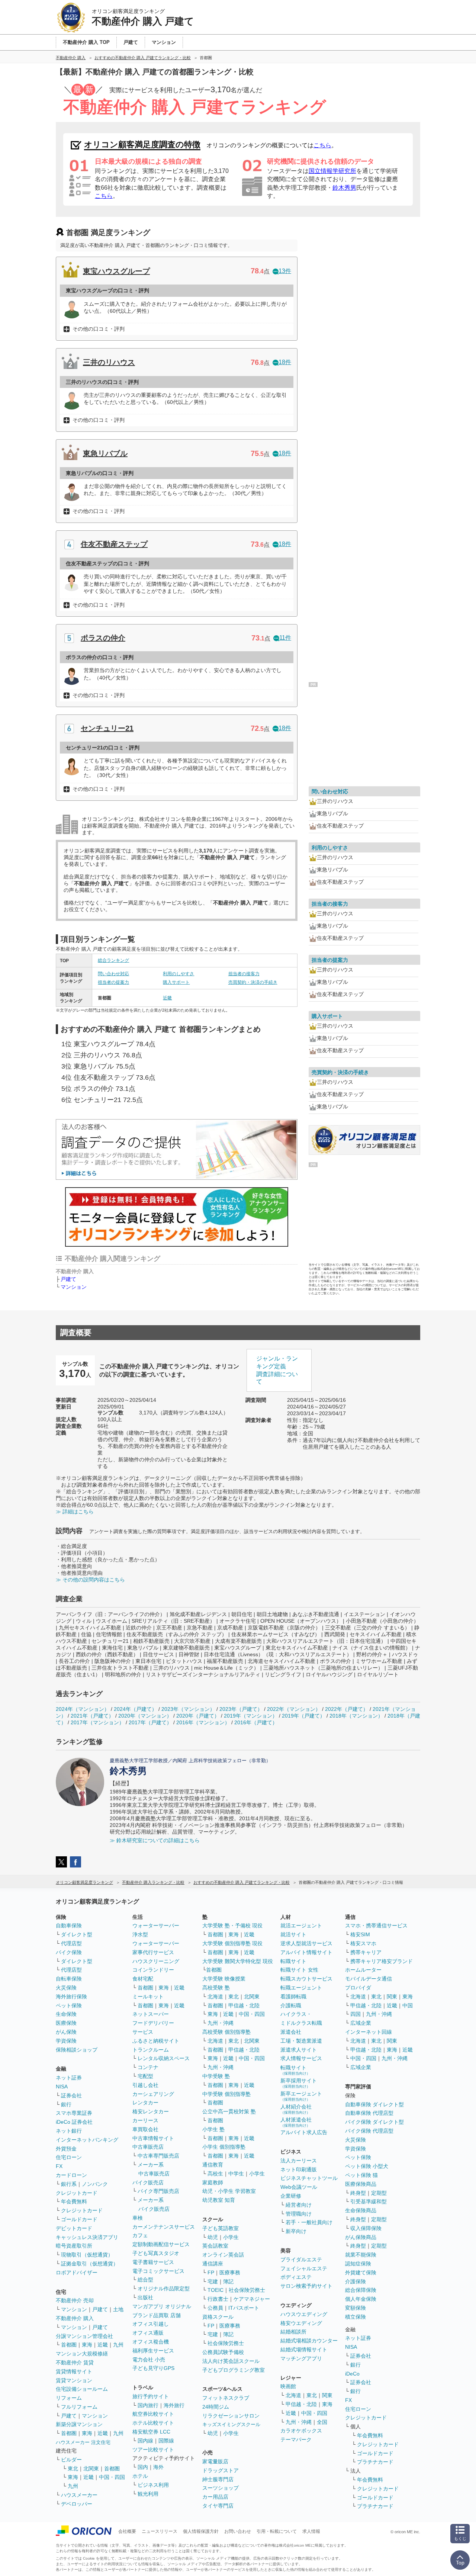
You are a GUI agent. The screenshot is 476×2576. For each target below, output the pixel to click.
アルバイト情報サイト (306, 1952)
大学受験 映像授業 (224, 1979)
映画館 (288, 2386)
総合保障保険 (361, 2290)
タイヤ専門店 (218, 2506)
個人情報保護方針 (201, 2531)
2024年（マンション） (83, 1709)
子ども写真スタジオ (156, 2253)
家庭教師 (213, 2182)
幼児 (213, 2237)
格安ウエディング (301, 2323)
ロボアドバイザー (77, 2273)
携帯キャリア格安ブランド (382, 1961)
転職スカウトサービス (306, 1979)
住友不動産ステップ (114, 544)
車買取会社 (145, 2129)
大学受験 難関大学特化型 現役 (238, 1961)
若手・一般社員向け (309, 2222)
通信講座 (213, 2264)
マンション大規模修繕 (82, 2354)
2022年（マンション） (294, 1709)
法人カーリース (299, 2161)
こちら (322, 145)
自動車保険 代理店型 (369, 2113)
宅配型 (145, 2076)
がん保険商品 (361, 2237)
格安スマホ (363, 1943)
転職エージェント (301, 1988)
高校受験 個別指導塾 (226, 2032)
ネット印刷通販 (299, 2169)
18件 (285, 362)
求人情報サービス (301, 2058)
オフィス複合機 (151, 2342)
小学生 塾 (213, 2129)
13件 (285, 271)
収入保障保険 (366, 2228)
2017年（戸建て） (150, 1722)
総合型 (145, 2280)
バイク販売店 (148, 2182)
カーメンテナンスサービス (164, 2227)
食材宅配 (143, 1979)
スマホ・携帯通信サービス (376, 1925)
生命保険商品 (361, 2210)
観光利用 (148, 2494)
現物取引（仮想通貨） (87, 2255)
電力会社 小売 (149, 2360)
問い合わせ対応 (113, 974)
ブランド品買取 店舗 (157, 2315)
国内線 (145, 2441)
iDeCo (352, 2374)
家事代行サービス (153, 1952)
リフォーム (69, 2398)
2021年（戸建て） (92, 1716)
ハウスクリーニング (156, 1961)
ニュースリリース (160, 2531)
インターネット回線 (369, 2032)
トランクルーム (151, 2050)
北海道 (215, 1997)
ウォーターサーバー (156, 1925)
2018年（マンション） (356, 1716)
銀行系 (69, 2184)
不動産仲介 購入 (75, 2318)
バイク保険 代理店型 (369, 2131)
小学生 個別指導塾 (224, 2147)
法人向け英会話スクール (231, 2361)
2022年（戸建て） (347, 1709)
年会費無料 (74, 2201)
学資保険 (66, 2041)
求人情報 (311, 2531)
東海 (87, 2345)
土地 (118, 2309)
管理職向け (299, 2214)
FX (59, 2166)
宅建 (213, 2281)
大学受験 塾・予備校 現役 (232, 1925)
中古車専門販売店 (158, 2156)
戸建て (68, 1279)
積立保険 (356, 2317)
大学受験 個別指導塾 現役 (232, 1943)
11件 (285, 638)
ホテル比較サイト (153, 2423)
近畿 (167, 998)
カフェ (140, 2235)
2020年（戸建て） (198, 1716)
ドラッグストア (221, 2470)
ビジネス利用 (153, 2485)
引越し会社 (145, 2085)
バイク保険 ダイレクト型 (374, 2122)
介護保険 (356, 2281)
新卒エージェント (301, 2096)
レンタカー (145, 2103)
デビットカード (74, 2228)
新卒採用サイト (299, 2083)
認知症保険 (358, 2264)
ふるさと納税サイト (156, 2041)
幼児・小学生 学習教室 (229, 2191)
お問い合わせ (238, 2531)
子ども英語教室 (221, 2228)
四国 (356, 2014)
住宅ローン (69, 2157)
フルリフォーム (79, 2407)
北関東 (91, 2469)
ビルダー (71, 2460)
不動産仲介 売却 (75, 2300)
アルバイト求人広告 (304, 2132)
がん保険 (66, 2032)
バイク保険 (69, 1952)
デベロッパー (77, 2504)
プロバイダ (358, 1988)
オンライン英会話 (223, 2255)
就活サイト (293, 1934)
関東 (327, 2395)
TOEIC (216, 2290)
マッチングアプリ (301, 2358)
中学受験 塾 (216, 2076)
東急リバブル (105, 453)
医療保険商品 (361, 2184)
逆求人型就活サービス (306, 1943)
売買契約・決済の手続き (253, 982)
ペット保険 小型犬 (367, 2166)
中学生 (236, 2174)
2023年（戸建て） (241, 1709)
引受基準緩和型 (369, 2201)
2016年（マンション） (203, 1722)
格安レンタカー (151, 2111)
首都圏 (69, 2345)
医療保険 (66, 2023)
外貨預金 (66, 2149)
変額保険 (356, 2308)
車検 (138, 2218)
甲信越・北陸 (244, 2005)
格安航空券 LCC (151, 2432)
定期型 (379, 2193)
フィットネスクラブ (226, 2398)
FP (211, 2273)
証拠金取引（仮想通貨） (90, 2264)
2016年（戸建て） (256, 1722)
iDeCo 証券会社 (74, 2122)
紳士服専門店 (218, 2479)
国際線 (166, 2441)
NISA (62, 2087)
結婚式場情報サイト (304, 2349)
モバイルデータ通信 (369, 1979)
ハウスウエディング (304, 2314)
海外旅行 (174, 2405)
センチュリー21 (107, 728)
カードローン (71, 2175)
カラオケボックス (301, 2431)
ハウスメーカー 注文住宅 (83, 2442)
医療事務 (230, 2273)
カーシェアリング (153, 2094)
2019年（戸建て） (303, 1716)
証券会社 (71, 2095)
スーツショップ (221, 2488)
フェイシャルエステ (304, 2268)
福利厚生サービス (153, 2351)
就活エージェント (301, 1925)
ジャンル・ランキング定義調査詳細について (277, 1370)
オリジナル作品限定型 (164, 2288)
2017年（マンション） (97, 1722)
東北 (73, 2469)
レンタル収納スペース (164, 2058)
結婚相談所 (293, 2332)
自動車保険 (69, 1925)
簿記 (228, 2281)
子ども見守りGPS (153, 2368)
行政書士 (218, 2299)
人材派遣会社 (296, 2122)
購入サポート (176, 982)
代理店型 (71, 1943)
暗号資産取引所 (74, 2246)
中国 (408, 2005)
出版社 (145, 2297)
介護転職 (291, 2005)
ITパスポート (244, 2308)
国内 (143, 2467)
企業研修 (291, 2196)
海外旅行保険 (71, 1997)
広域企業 (361, 2023)
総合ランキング (113, 960)
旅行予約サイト (151, 2396)
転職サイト (293, 1961)
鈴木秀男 (344, 188)
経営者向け (299, 2205)
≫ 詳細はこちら (75, 1512)
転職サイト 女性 (299, 1970)
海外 (158, 2467)
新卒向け (296, 2231)
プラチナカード (375, 2462)
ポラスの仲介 (103, 638)
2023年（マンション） (188, 1709)
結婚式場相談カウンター (309, 2341)
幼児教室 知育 (219, 2200)
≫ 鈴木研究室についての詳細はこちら (155, 1840)
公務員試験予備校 (223, 2352)
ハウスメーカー (79, 2495)
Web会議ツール (299, 2187)
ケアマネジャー (252, 2299)
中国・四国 (112, 2477)
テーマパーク (296, 2440)
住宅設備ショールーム (82, 2389)
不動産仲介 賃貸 (75, 2363)
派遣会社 (291, 2032)
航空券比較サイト (153, 2414)
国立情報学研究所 (332, 171)
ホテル (140, 2476)
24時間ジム (216, 2407)
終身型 (358, 2193)
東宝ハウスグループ (116, 271)
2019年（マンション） (251, 1716)
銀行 (66, 2104)
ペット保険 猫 (361, 2175)
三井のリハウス (109, 362)
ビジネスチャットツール (309, 2178)
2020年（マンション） (145, 1716)
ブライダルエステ (301, 2259)
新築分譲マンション (79, 2424)
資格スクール (218, 2317)
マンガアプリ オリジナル (162, 2306)
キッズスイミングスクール (231, 2424)
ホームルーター (363, 1970)
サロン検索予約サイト (306, 2286)
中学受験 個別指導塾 (226, 2094)
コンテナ (148, 2067)
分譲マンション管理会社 (84, 2336)
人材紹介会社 (296, 2109)
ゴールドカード (79, 2219)
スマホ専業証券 (74, 2113)
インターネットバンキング (87, 2140)
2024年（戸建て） (135, 1709)
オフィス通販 (148, 2333)
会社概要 (127, 2531)
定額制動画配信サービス (161, 2244)
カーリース (145, 2120)
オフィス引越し (151, 2324)
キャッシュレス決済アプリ (87, 2237)
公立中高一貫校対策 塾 (229, 2111)
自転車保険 (69, 1979)
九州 (118, 2345)
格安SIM (360, 1934)
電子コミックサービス (158, 2271)
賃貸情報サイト (74, 2371)
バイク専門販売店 (158, 2191)
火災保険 (66, 1988)
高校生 (215, 2174)
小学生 (257, 2174)
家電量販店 (215, 2461)
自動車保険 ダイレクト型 (374, 2104)
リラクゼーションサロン (231, 2416)
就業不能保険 (361, 2255)
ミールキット (148, 1997)
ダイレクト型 (77, 1934)
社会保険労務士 (247, 2290)
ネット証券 (69, 2078)
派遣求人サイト (299, 2050)
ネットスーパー (151, 2014)
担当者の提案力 (113, 982)
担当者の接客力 (244, 974)
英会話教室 (215, 2246)
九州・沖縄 (221, 2023)
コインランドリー (153, 1970)
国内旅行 (148, 2405)
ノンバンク (95, 2184)
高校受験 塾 (216, 1988)
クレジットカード (77, 2193)
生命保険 (66, 2014)
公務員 (215, 2308)
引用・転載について (277, 2531)
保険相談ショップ (77, 2050)
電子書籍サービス (153, 2262)
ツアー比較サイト (153, 2450)
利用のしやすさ (178, 974)
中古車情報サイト (153, 2138)
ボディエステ (296, 2277)
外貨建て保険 (361, 2273)
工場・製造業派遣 (301, 2041)
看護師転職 (293, 1997)
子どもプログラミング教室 (234, 2370)
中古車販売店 (148, 2147)
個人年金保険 (361, 2299)
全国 (322, 2422)
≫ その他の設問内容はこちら (90, 1580)
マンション (74, 1287)
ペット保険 (69, 2005)
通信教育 (213, 2165)
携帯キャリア (366, 1952)
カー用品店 (215, 2497)
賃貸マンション (74, 2380)
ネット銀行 (69, 2131)
